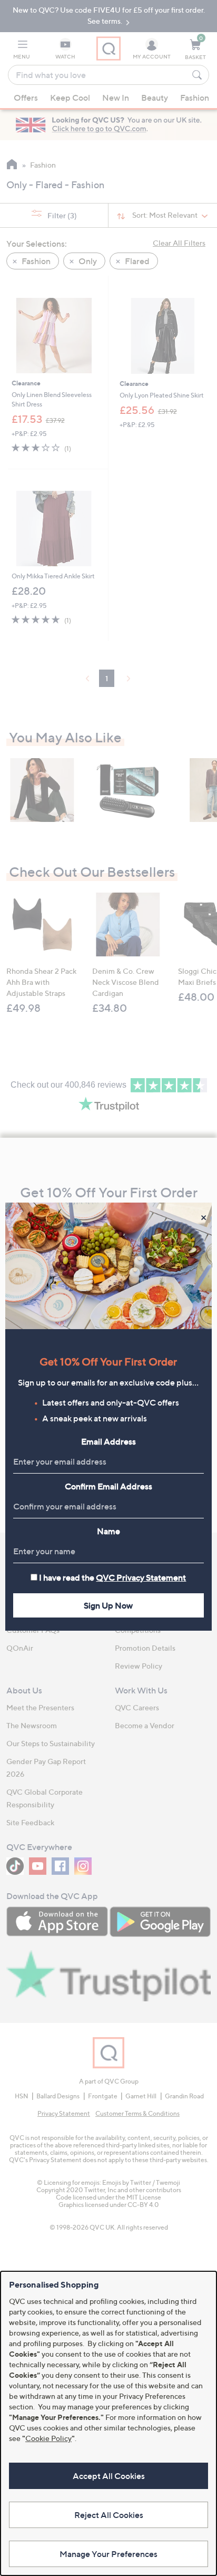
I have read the (112, 1577)
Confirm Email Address (108, 1486)
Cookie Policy (48, 2438)
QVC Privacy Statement (141, 1577)
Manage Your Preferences (108, 2554)
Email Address (108, 1441)
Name (108, 1531)
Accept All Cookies (109, 2476)
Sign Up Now (108, 1605)
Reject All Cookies (109, 2515)
